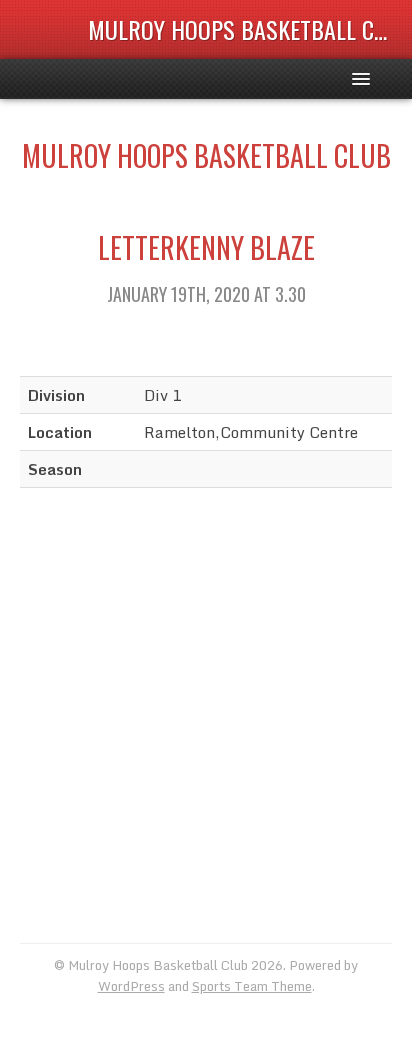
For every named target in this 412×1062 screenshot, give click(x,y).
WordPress (131, 986)
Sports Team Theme (252, 986)
